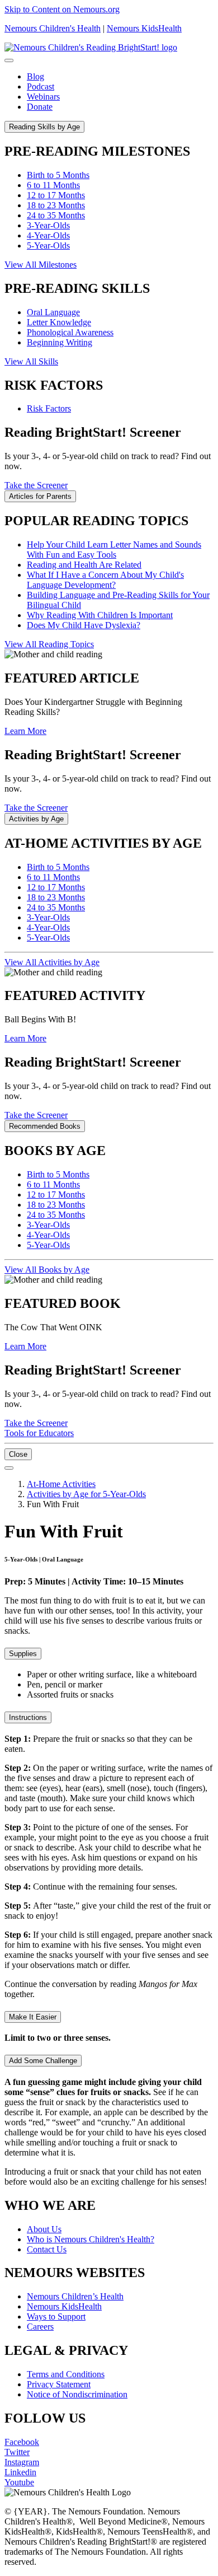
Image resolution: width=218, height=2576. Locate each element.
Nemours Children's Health (53, 28)
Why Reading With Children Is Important (100, 615)
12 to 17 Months (56, 195)
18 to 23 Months (56, 205)
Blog (35, 76)
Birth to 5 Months (58, 175)
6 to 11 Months (53, 185)
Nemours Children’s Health (75, 2296)
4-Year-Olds (48, 235)
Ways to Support (56, 2316)
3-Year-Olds (48, 225)
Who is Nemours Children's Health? (91, 2239)
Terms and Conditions (66, 2374)
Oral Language (53, 312)
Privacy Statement (59, 2384)
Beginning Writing (60, 342)
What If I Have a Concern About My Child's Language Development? (105, 580)
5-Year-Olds (48, 246)
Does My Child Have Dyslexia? (84, 625)
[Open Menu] (9, 1468)
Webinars (43, 97)
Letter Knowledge (59, 322)
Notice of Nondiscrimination (77, 2394)
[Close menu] (9, 60)
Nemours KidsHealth (144, 28)
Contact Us (47, 2249)
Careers (40, 2327)
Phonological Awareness (70, 332)
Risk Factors (49, 408)
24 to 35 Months (56, 215)
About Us (44, 2229)
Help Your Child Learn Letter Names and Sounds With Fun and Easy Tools (114, 550)
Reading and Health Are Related (84, 565)
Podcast (41, 87)
